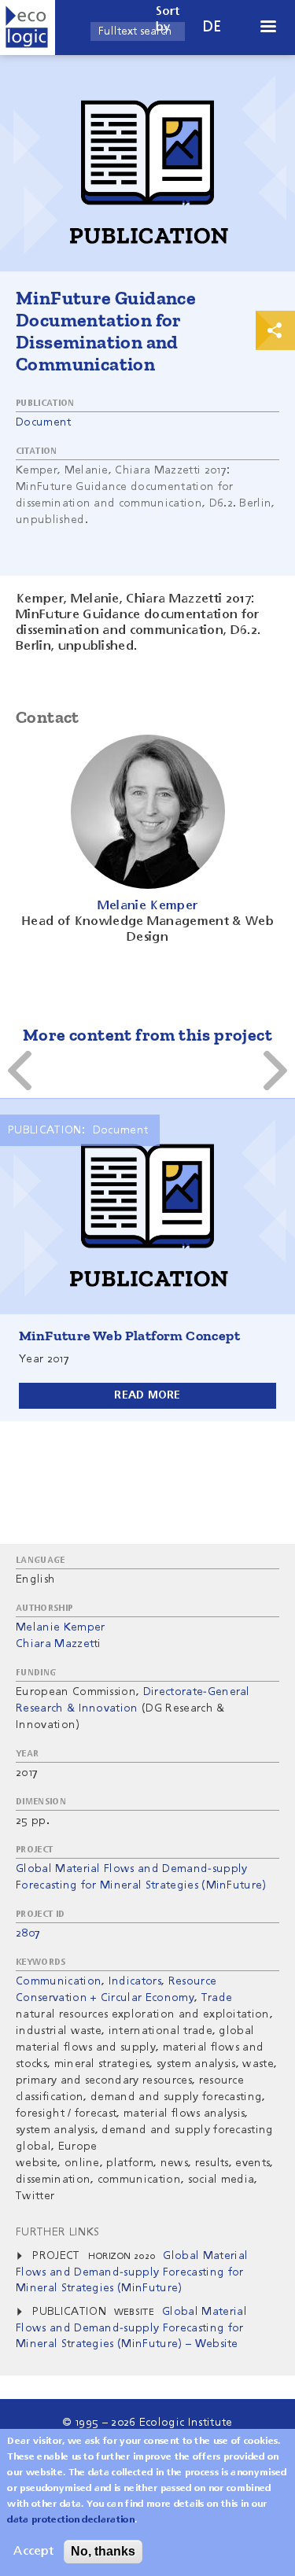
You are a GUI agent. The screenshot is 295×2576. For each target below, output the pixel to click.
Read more (147, 1395)
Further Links (57, 2232)
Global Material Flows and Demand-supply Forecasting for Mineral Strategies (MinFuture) (132, 2272)
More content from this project (147, 1035)
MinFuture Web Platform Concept (129, 1336)
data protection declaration (71, 2520)
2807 (28, 1933)
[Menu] (267, 28)
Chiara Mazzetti (59, 1644)
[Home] (28, 28)
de (212, 27)
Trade (217, 1998)
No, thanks (103, 2551)
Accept (33, 2552)
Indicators (135, 1981)
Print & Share (275, 330)
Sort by (168, 20)
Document (44, 422)
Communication (59, 1981)
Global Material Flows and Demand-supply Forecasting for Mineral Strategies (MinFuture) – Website (131, 2328)
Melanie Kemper (60, 1627)
